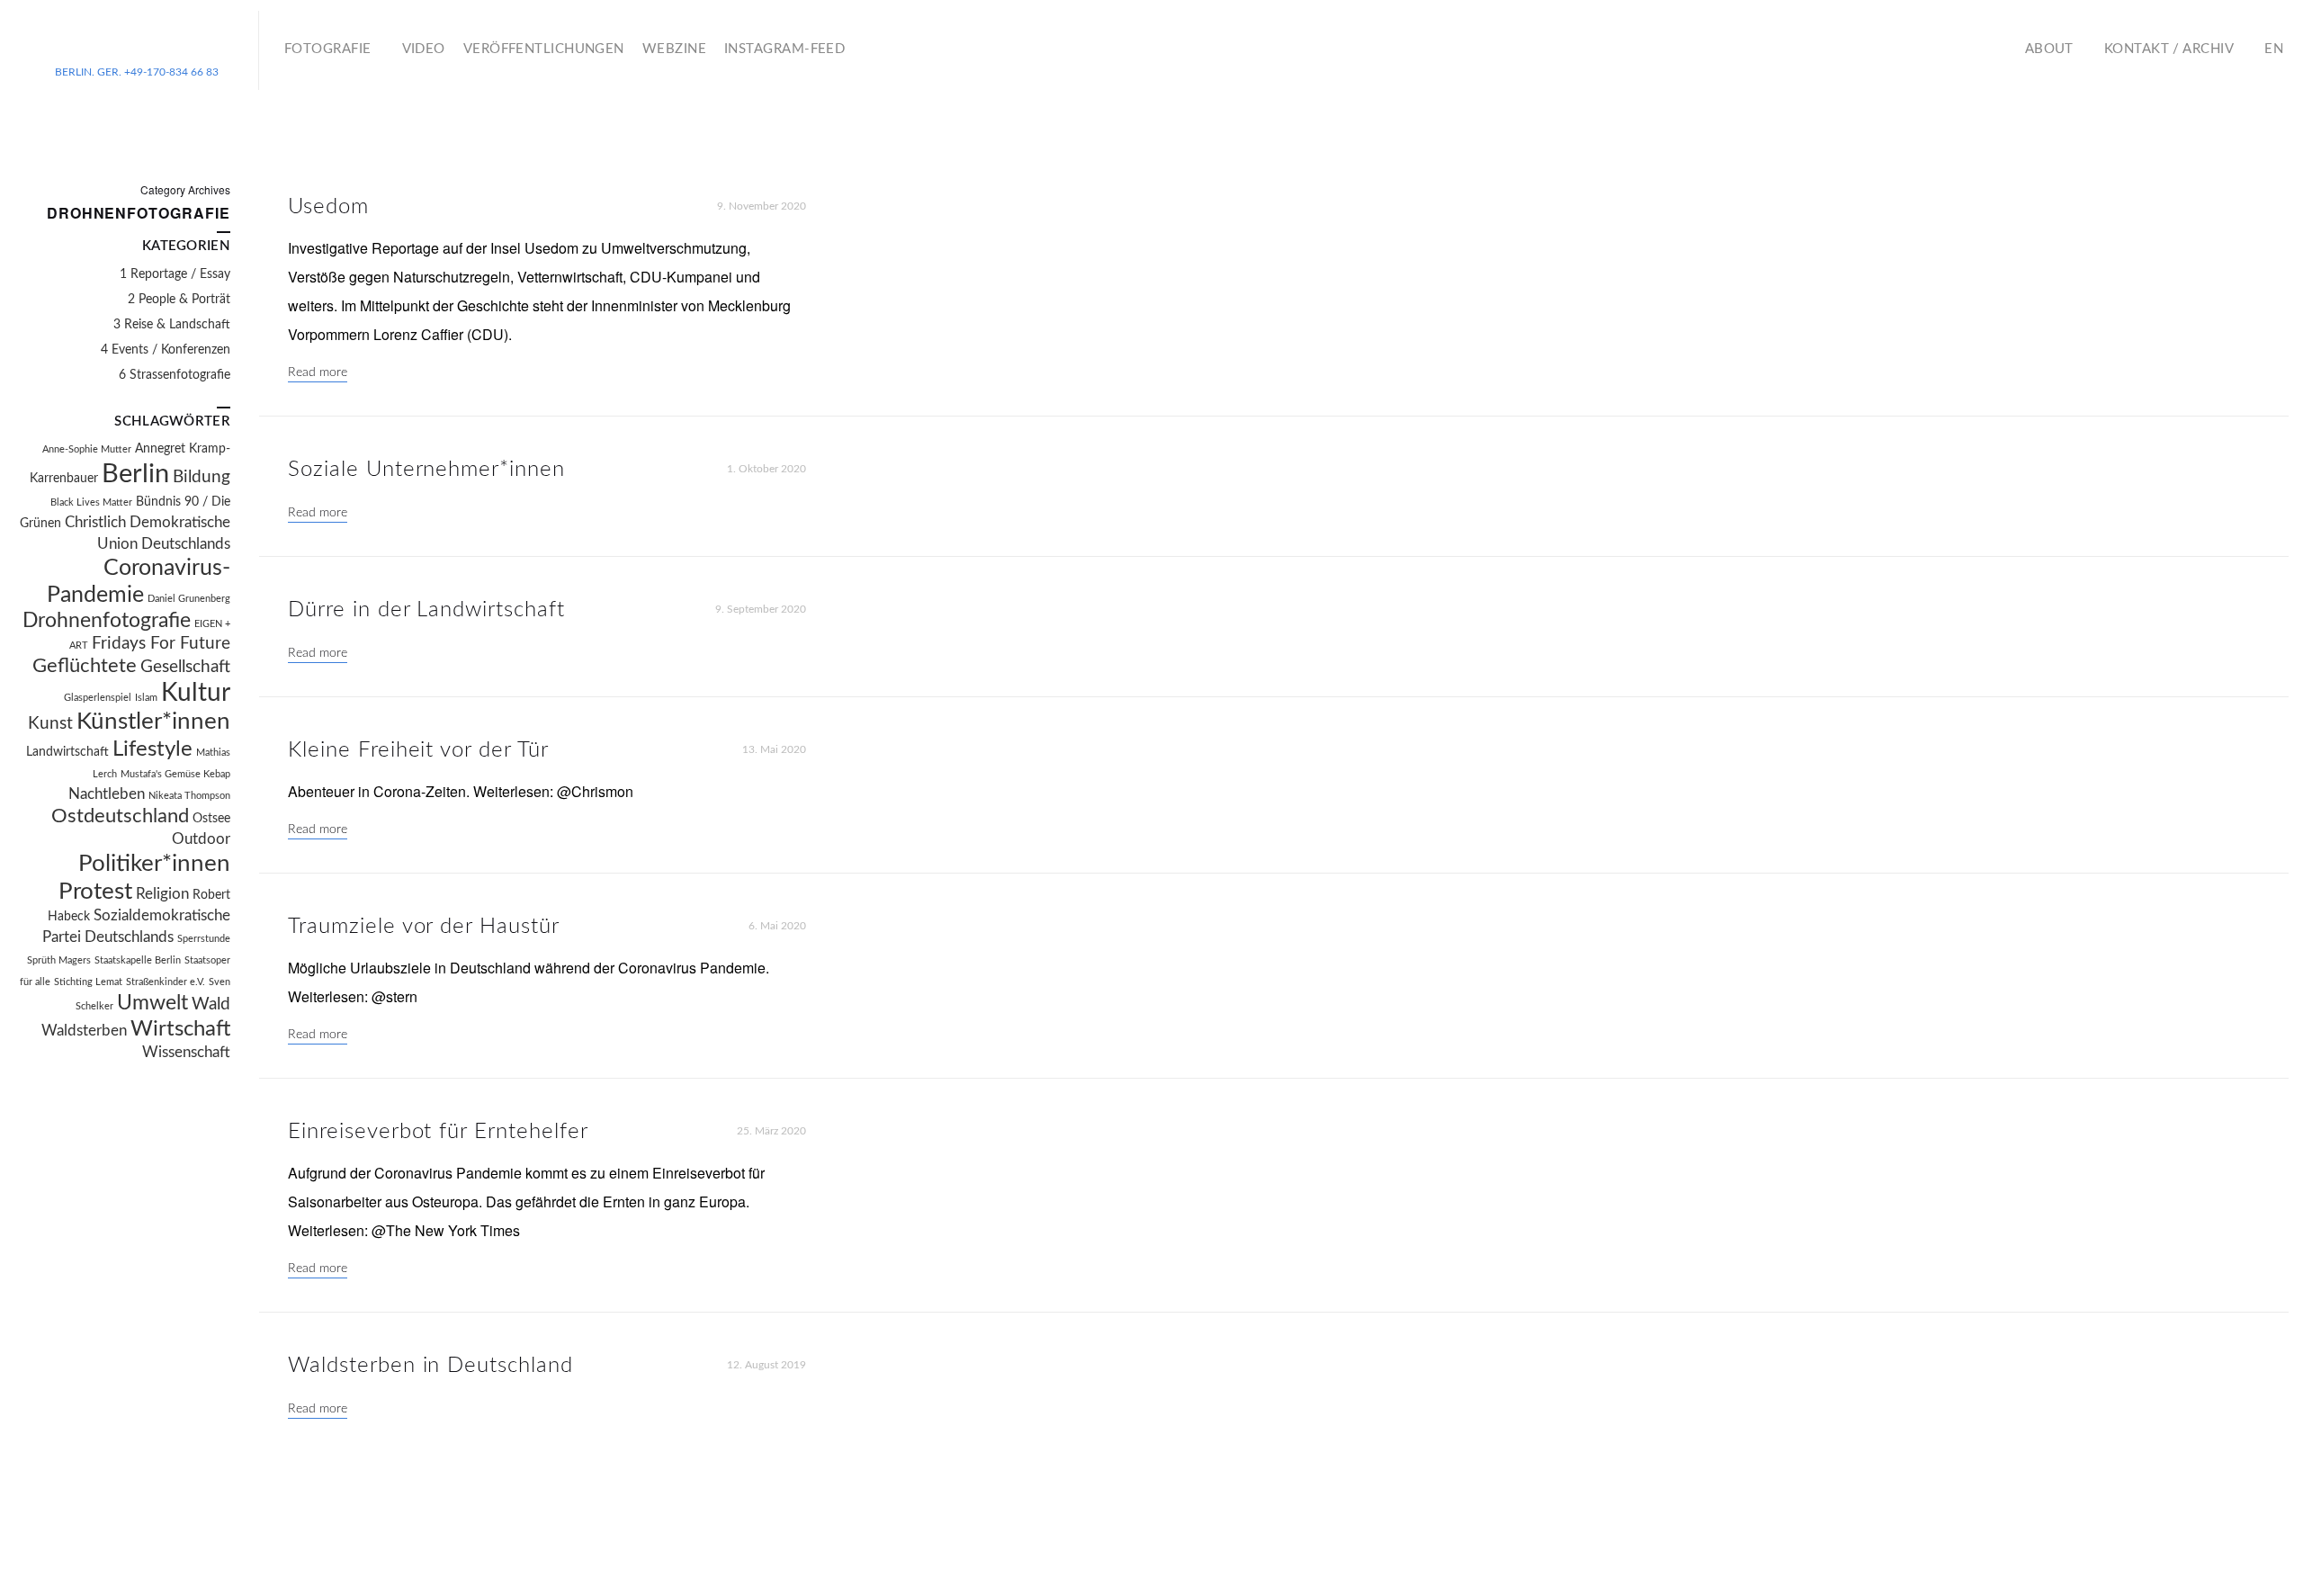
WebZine (674, 49)
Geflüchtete (85, 666)
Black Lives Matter (91, 502)
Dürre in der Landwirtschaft (426, 610)
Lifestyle (152, 749)
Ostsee (211, 819)
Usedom (328, 207)
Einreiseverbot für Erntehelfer (438, 1132)
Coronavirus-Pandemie (139, 582)
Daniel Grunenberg (189, 599)
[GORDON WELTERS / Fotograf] (137, 43)
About (2049, 49)
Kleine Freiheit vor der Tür (418, 750)
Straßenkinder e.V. (166, 982)
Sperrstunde (204, 939)
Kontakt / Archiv (2169, 49)
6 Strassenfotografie (175, 375)
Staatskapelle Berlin (138, 960)
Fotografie (328, 49)
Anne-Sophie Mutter (87, 449)
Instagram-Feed (784, 49)
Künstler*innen (153, 722)
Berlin (135, 474)
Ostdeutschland (120, 816)
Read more (318, 372)
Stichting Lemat (88, 982)
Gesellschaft (185, 667)
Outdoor (201, 839)
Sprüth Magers (59, 960)
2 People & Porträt (179, 300)
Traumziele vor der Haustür (424, 927)
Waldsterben (84, 1031)
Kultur (196, 693)
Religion (162, 894)
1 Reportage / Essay (175, 274)
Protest (95, 892)
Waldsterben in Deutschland (430, 1366)
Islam (146, 698)
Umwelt (152, 1003)
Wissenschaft (186, 1053)
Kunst (50, 724)
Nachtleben (107, 794)
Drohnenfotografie (107, 621)
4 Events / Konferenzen (166, 350)
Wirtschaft (180, 1029)
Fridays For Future (161, 644)
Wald (211, 1004)
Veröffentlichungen (544, 49)
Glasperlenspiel (98, 698)
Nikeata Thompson (189, 796)
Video (424, 49)
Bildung (202, 477)
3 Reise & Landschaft (172, 325)
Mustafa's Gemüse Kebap (175, 774)
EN (2274, 49)
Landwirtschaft (67, 752)
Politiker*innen (154, 864)
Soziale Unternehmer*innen (426, 470)
